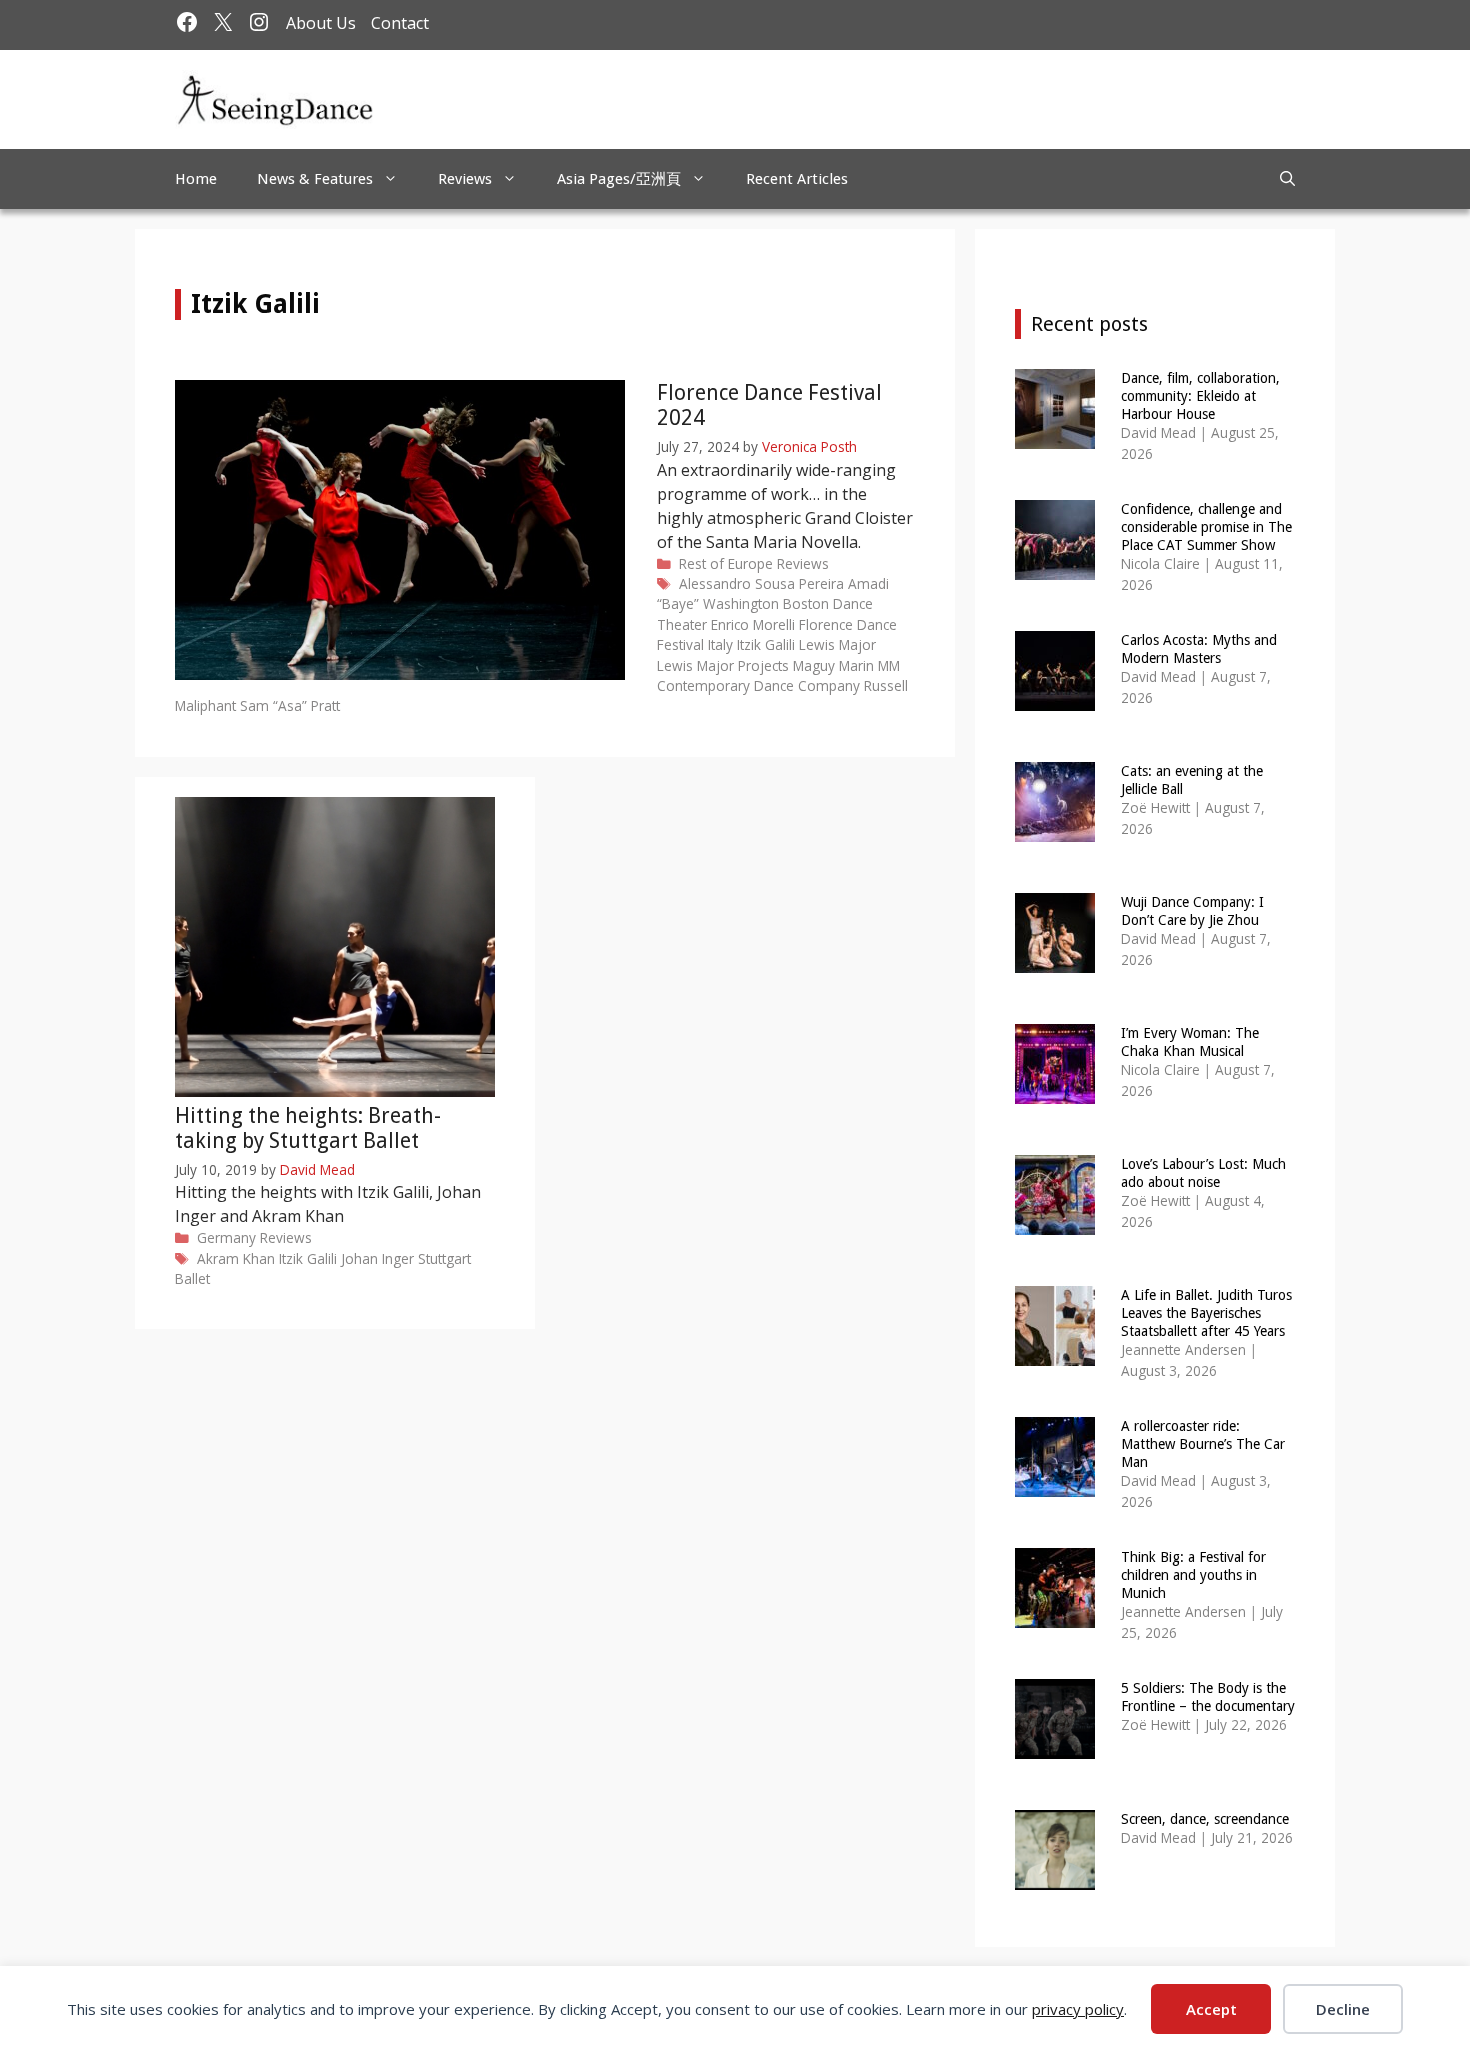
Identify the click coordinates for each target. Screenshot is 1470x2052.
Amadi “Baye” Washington (773, 593)
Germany (226, 1237)
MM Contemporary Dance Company (778, 675)
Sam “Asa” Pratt (290, 705)
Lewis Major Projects (723, 665)
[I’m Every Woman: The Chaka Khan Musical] (1055, 1090)
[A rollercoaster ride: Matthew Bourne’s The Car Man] (1055, 1483)
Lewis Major (837, 644)
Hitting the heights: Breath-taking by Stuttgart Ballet (308, 1128)
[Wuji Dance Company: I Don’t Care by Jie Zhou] (1055, 959)
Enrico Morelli (753, 624)
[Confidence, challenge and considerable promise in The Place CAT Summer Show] (1055, 566)
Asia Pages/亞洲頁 (619, 179)
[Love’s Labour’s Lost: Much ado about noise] (1055, 1221)
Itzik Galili (766, 644)
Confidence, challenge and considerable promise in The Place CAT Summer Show (1206, 527)
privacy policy (1078, 2009)
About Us (321, 23)
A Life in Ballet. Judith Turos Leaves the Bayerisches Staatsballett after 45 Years (1206, 1313)
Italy (720, 644)
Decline (1343, 2009)
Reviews (465, 179)
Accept (1211, 2009)
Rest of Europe (726, 563)
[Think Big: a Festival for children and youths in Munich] (1055, 1614)
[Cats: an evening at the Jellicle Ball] (1055, 828)
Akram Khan (236, 1258)
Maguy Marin (833, 665)
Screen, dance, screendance (1205, 1819)
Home (196, 179)
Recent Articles (797, 179)
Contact (400, 23)
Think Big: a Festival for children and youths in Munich (1193, 1575)
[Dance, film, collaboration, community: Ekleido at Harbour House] (1055, 435)
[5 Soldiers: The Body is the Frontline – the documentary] (1055, 1745)
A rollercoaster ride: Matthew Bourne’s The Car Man (1203, 1444)
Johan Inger (377, 1258)
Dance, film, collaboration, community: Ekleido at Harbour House (1200, 396)
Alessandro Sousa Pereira (761, 583)
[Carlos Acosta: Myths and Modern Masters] (1055, 697)
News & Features (315, 179)
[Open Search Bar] (1287, 179)
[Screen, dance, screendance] (1055, 1876)
